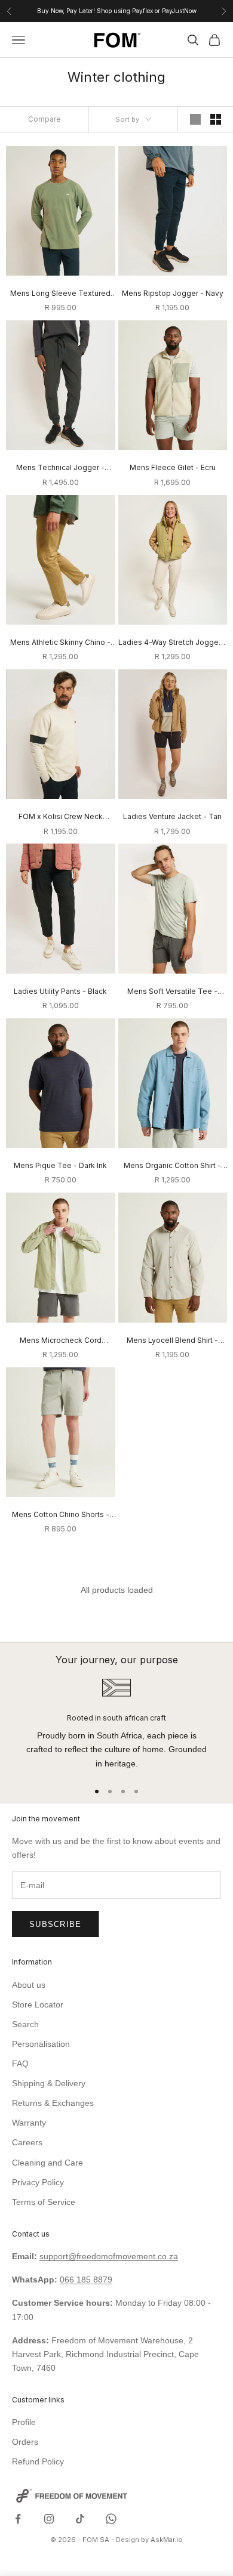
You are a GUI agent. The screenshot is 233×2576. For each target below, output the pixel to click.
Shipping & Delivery (49, 2083)
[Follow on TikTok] (80, 2519)
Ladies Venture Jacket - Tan (172, 816)
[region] (116, 1724)
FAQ (20, 2064)
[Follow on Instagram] (49, 2519)
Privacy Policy (38, 2182)
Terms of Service (44, 2202)
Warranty (29, 2123)
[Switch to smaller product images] (216, 119)
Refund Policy (38, 2461)
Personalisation (41, 2044)
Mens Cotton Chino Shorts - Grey (61, 1515)
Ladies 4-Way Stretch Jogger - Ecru (172, 643)
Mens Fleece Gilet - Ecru (173, 467)
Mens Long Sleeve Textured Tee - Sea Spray (60, 294)
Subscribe (56, 1924)
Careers (27, 2142)
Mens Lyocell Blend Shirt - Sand (172, 1341)
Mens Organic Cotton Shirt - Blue (172, 1166)
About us (29, 1985)
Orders (25, 2442)
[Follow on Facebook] (18, 2519)
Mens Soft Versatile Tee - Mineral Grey (172, 992)
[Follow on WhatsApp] (111, 2519)
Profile (24, 2422)
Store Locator (38, 2004)
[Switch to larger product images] (195, 119)
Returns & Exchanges (53, 2103)
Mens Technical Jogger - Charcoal (60, 468)
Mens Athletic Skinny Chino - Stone (60, 643)
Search (25, 2024)
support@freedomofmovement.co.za (109, 2256)
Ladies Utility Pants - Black (60, 991)
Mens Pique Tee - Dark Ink (60, 1165)
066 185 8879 (86, 2280)
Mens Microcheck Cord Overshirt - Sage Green (61, 1341)
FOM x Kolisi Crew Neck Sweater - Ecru (61, 817)
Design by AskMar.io (149, 2540)
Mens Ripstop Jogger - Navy (173, 293)
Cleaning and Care (47, 2163)
